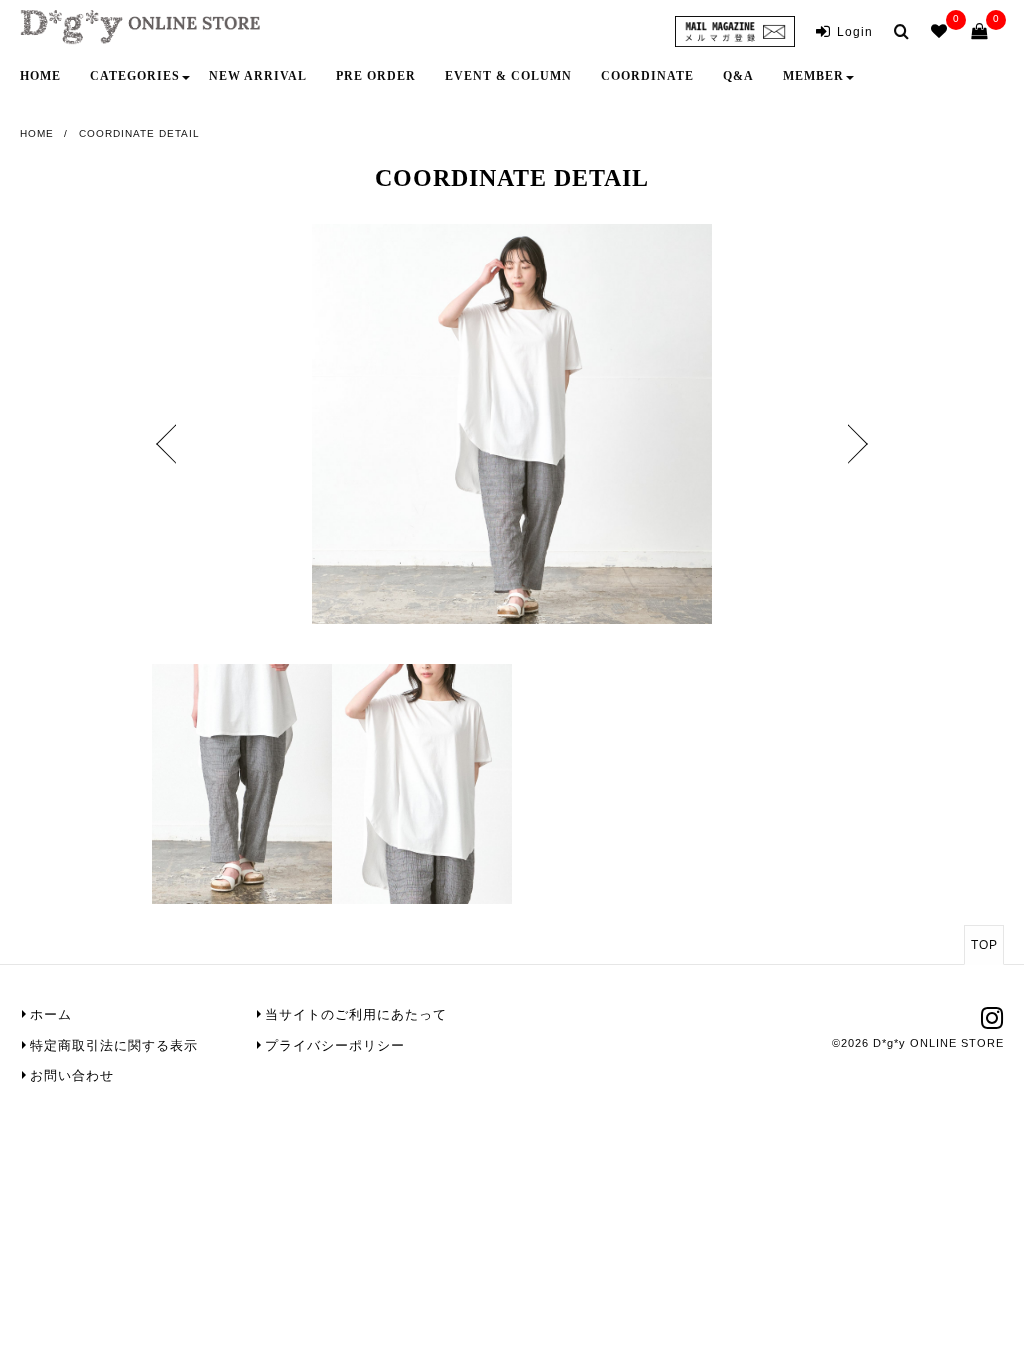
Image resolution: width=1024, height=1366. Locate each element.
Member (813, 76)
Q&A (738, 76)
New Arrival (258, 76)
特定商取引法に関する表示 (114, 1045)
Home (40, 76)
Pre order (376, 76)
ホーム (51, 1014)
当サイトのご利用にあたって (356, 1014)
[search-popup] (905, 31)
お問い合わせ (72, 1075)
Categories (135, 76)
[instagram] (992, 1024)
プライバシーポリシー (335, 1045)
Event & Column (508, 76)
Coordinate (647, 76)
